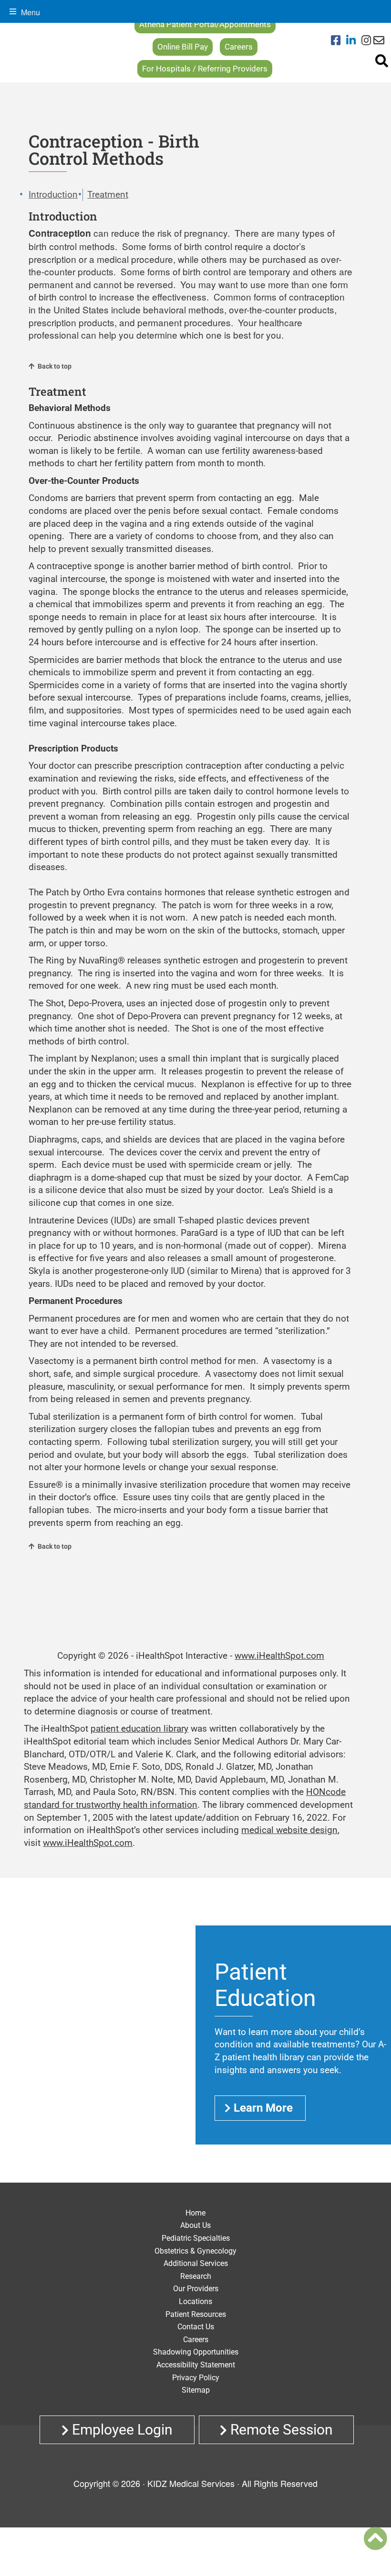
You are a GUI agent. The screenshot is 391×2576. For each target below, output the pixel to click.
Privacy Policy (196, 2378)
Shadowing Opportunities (196, 2352)
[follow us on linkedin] (354, 41)
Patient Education (265, 1985)
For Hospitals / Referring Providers (205, 69)
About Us (195, 2225)
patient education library (139, 1729)
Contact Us (196, 2327)
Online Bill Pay (183, 47)
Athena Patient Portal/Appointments (205, 24)
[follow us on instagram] (366, 41)
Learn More (263, 2108)
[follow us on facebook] (339, 41)
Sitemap (196, 2390)
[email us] (379, 41)
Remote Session (280, 2430)
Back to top (55, 366)
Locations (195, 2301)
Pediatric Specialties (196, 2238)
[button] (375, 2538)
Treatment (108, 195)
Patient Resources (196, 2314)
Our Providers (196, 2289)
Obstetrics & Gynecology (195, 2251)
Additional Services (196, 2263)
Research (196, 2276)
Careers (239, 47)
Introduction (53, 195)
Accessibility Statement (196, 2365)
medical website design (289, 1830)
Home (195, 2213)
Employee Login (121, 2430)
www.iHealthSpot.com (279, 1656)
